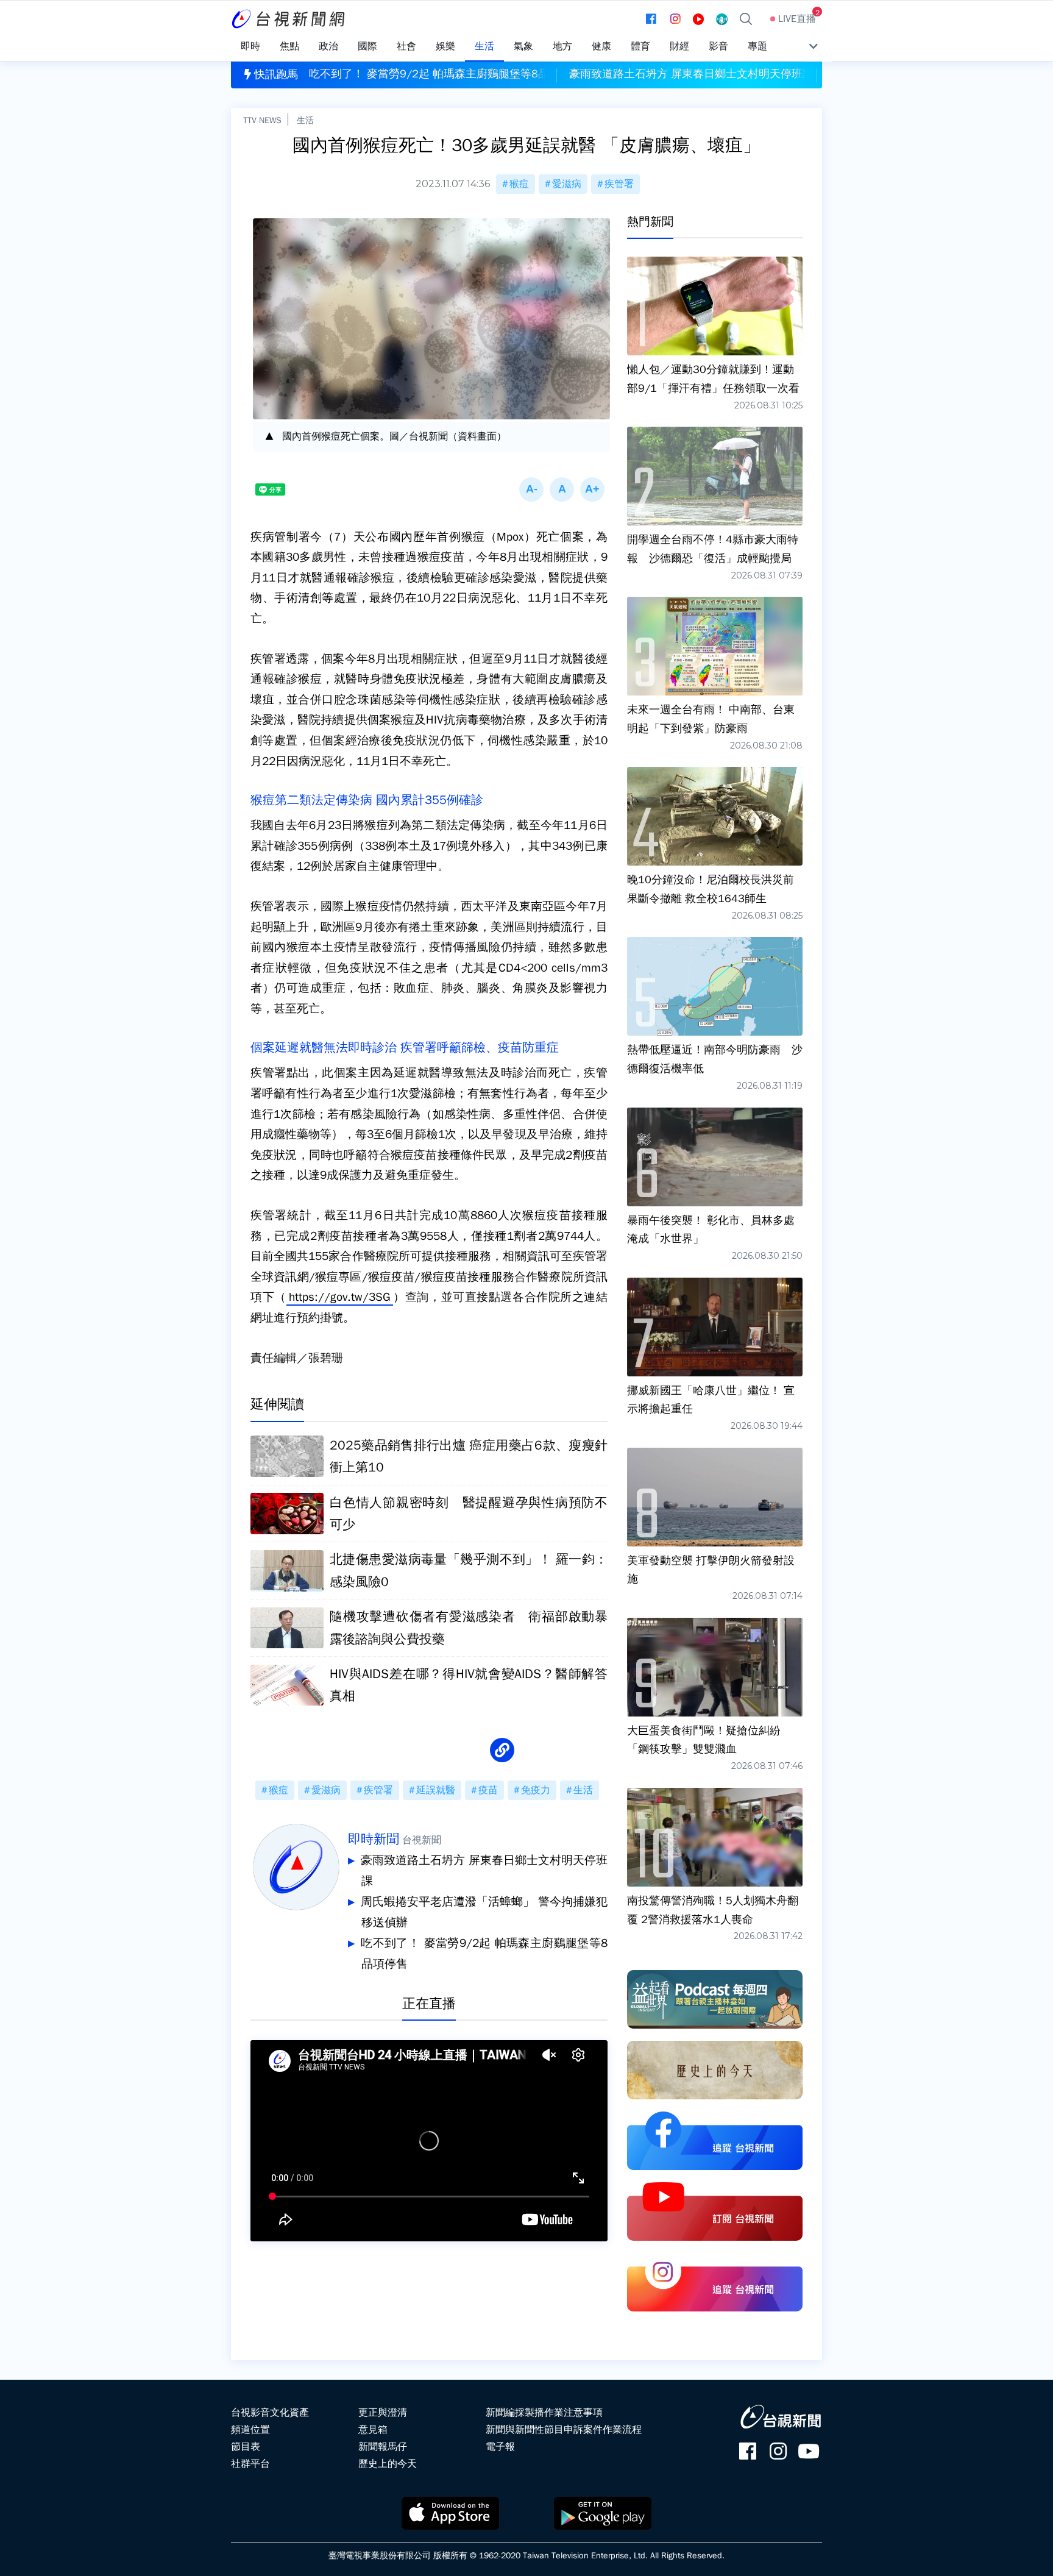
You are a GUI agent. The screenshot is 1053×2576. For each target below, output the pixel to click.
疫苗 (488, 1790)
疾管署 (619, 184)
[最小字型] (531, 489)
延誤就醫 (436, 1790)
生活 (305, 120)
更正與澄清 (383, 2413)
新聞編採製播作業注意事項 (544, 2413)
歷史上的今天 (388, 2464)
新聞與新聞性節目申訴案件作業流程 (564, 2430)
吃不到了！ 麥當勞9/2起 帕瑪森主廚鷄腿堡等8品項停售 (484, 1954)
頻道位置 (250, 2430)
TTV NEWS (262, 120)
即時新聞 (374, 1839)
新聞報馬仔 (383, 2447)
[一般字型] (562, 489)
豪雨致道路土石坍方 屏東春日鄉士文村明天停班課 (484, 1871)
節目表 (246, 2447)
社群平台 (250, 2464)
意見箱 (373, 2430)
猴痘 (519, 184)
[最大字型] (592, 489)
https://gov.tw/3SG (340, 1297)
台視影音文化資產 (270, 2413)
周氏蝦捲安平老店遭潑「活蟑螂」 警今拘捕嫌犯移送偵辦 (484, 1912)
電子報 (500, 2447)
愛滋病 (567, 184)
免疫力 (536, 1790)
